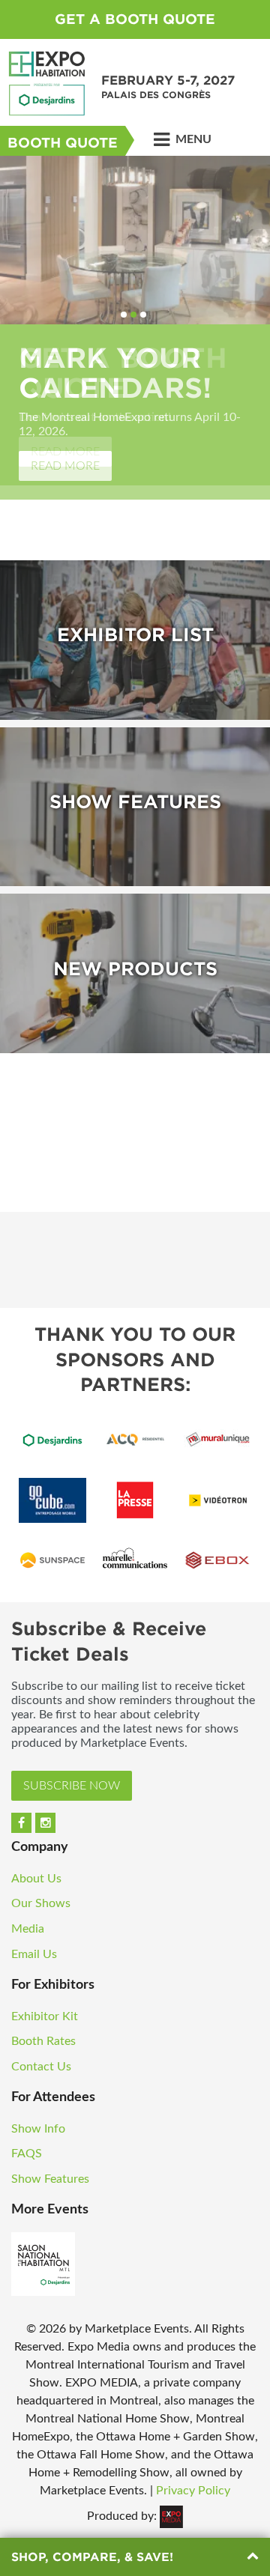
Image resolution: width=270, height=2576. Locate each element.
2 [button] (133, 315)
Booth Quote (63, 143)
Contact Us (41, 2067)
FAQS (27, 2154)
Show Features (50, 2179)
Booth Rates (43, 2041)
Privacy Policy (193, 2491)
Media (28, 1929)
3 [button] (143, 315)
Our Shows (41, 1903)
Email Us (34, 1954)
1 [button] (124, 315)
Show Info (38, 2129)
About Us (36, 1879)
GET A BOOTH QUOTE (135, 19)
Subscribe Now (72, 1786)
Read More (65, 466)
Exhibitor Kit (45, 2016)
